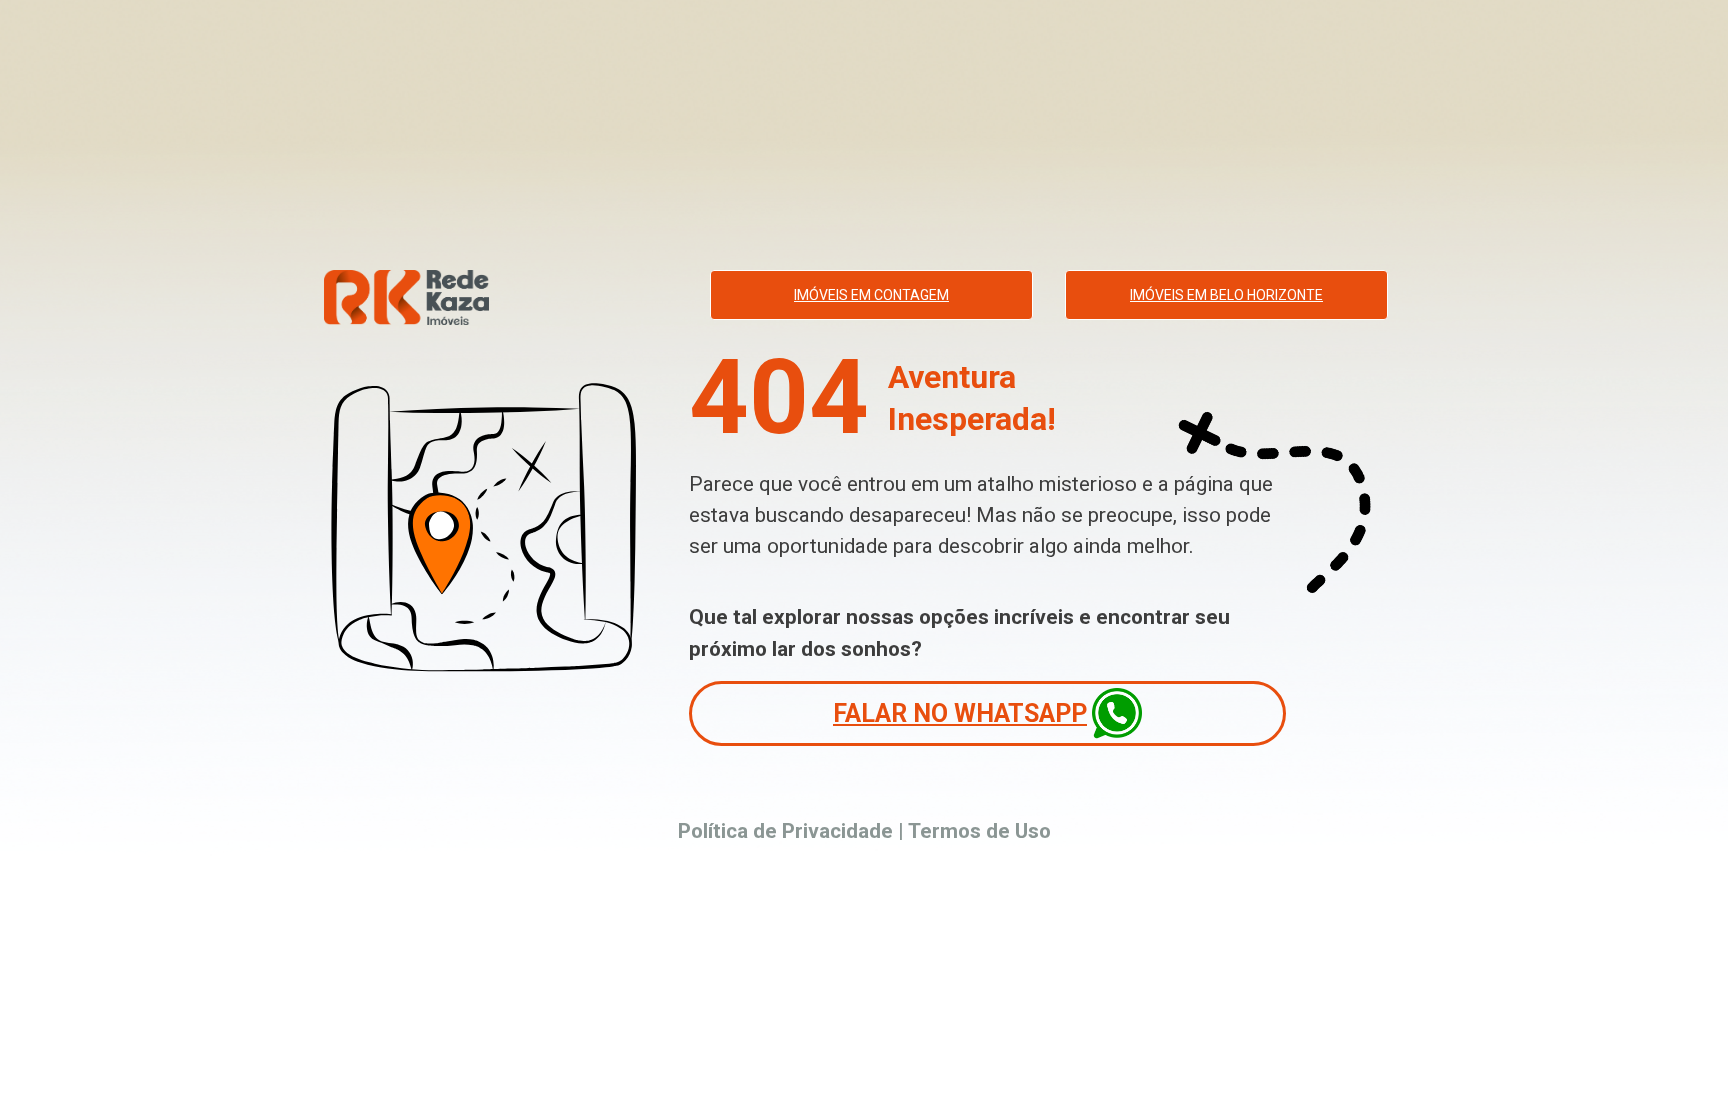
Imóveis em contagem (871, 295)
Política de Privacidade (785, 831)
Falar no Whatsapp (960, 713)
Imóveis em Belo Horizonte (1226, 295)
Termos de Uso (979, 831)
